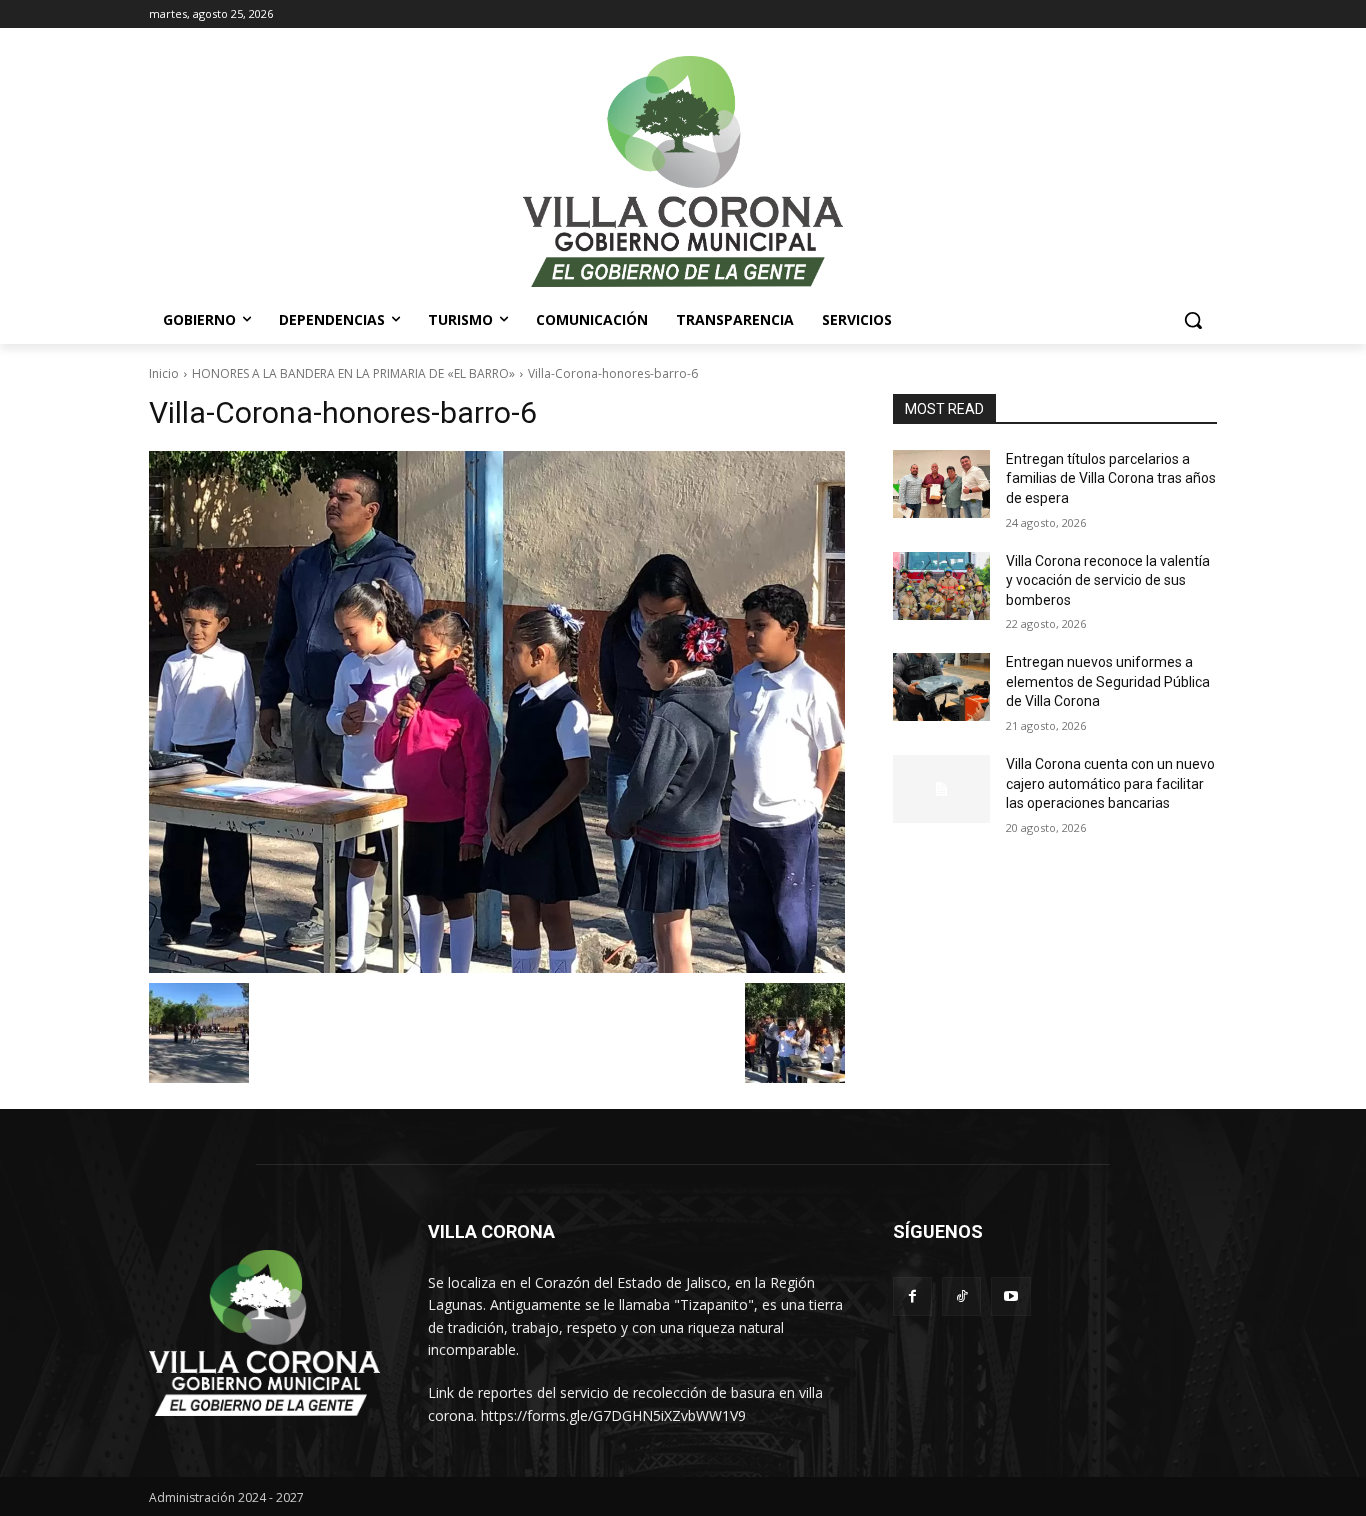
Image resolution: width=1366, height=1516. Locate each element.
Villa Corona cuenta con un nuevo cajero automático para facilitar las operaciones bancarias (1110, 783)
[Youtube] (1010, 1296)
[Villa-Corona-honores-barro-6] (497, 712)
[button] (1193, 320)
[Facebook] (912, 1296)
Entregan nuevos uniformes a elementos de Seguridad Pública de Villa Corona (1108, 681)
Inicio (164, 373)
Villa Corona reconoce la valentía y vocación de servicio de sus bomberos (1108, 580)
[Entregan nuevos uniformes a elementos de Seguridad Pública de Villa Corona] (941, 687)
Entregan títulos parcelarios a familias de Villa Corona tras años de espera (1111, 478)
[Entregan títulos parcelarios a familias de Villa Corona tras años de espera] (941, 484)
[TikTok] (961, 1296)
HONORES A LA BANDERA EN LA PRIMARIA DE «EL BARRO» (353, 373)
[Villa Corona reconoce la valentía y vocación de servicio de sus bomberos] (941, 586)
